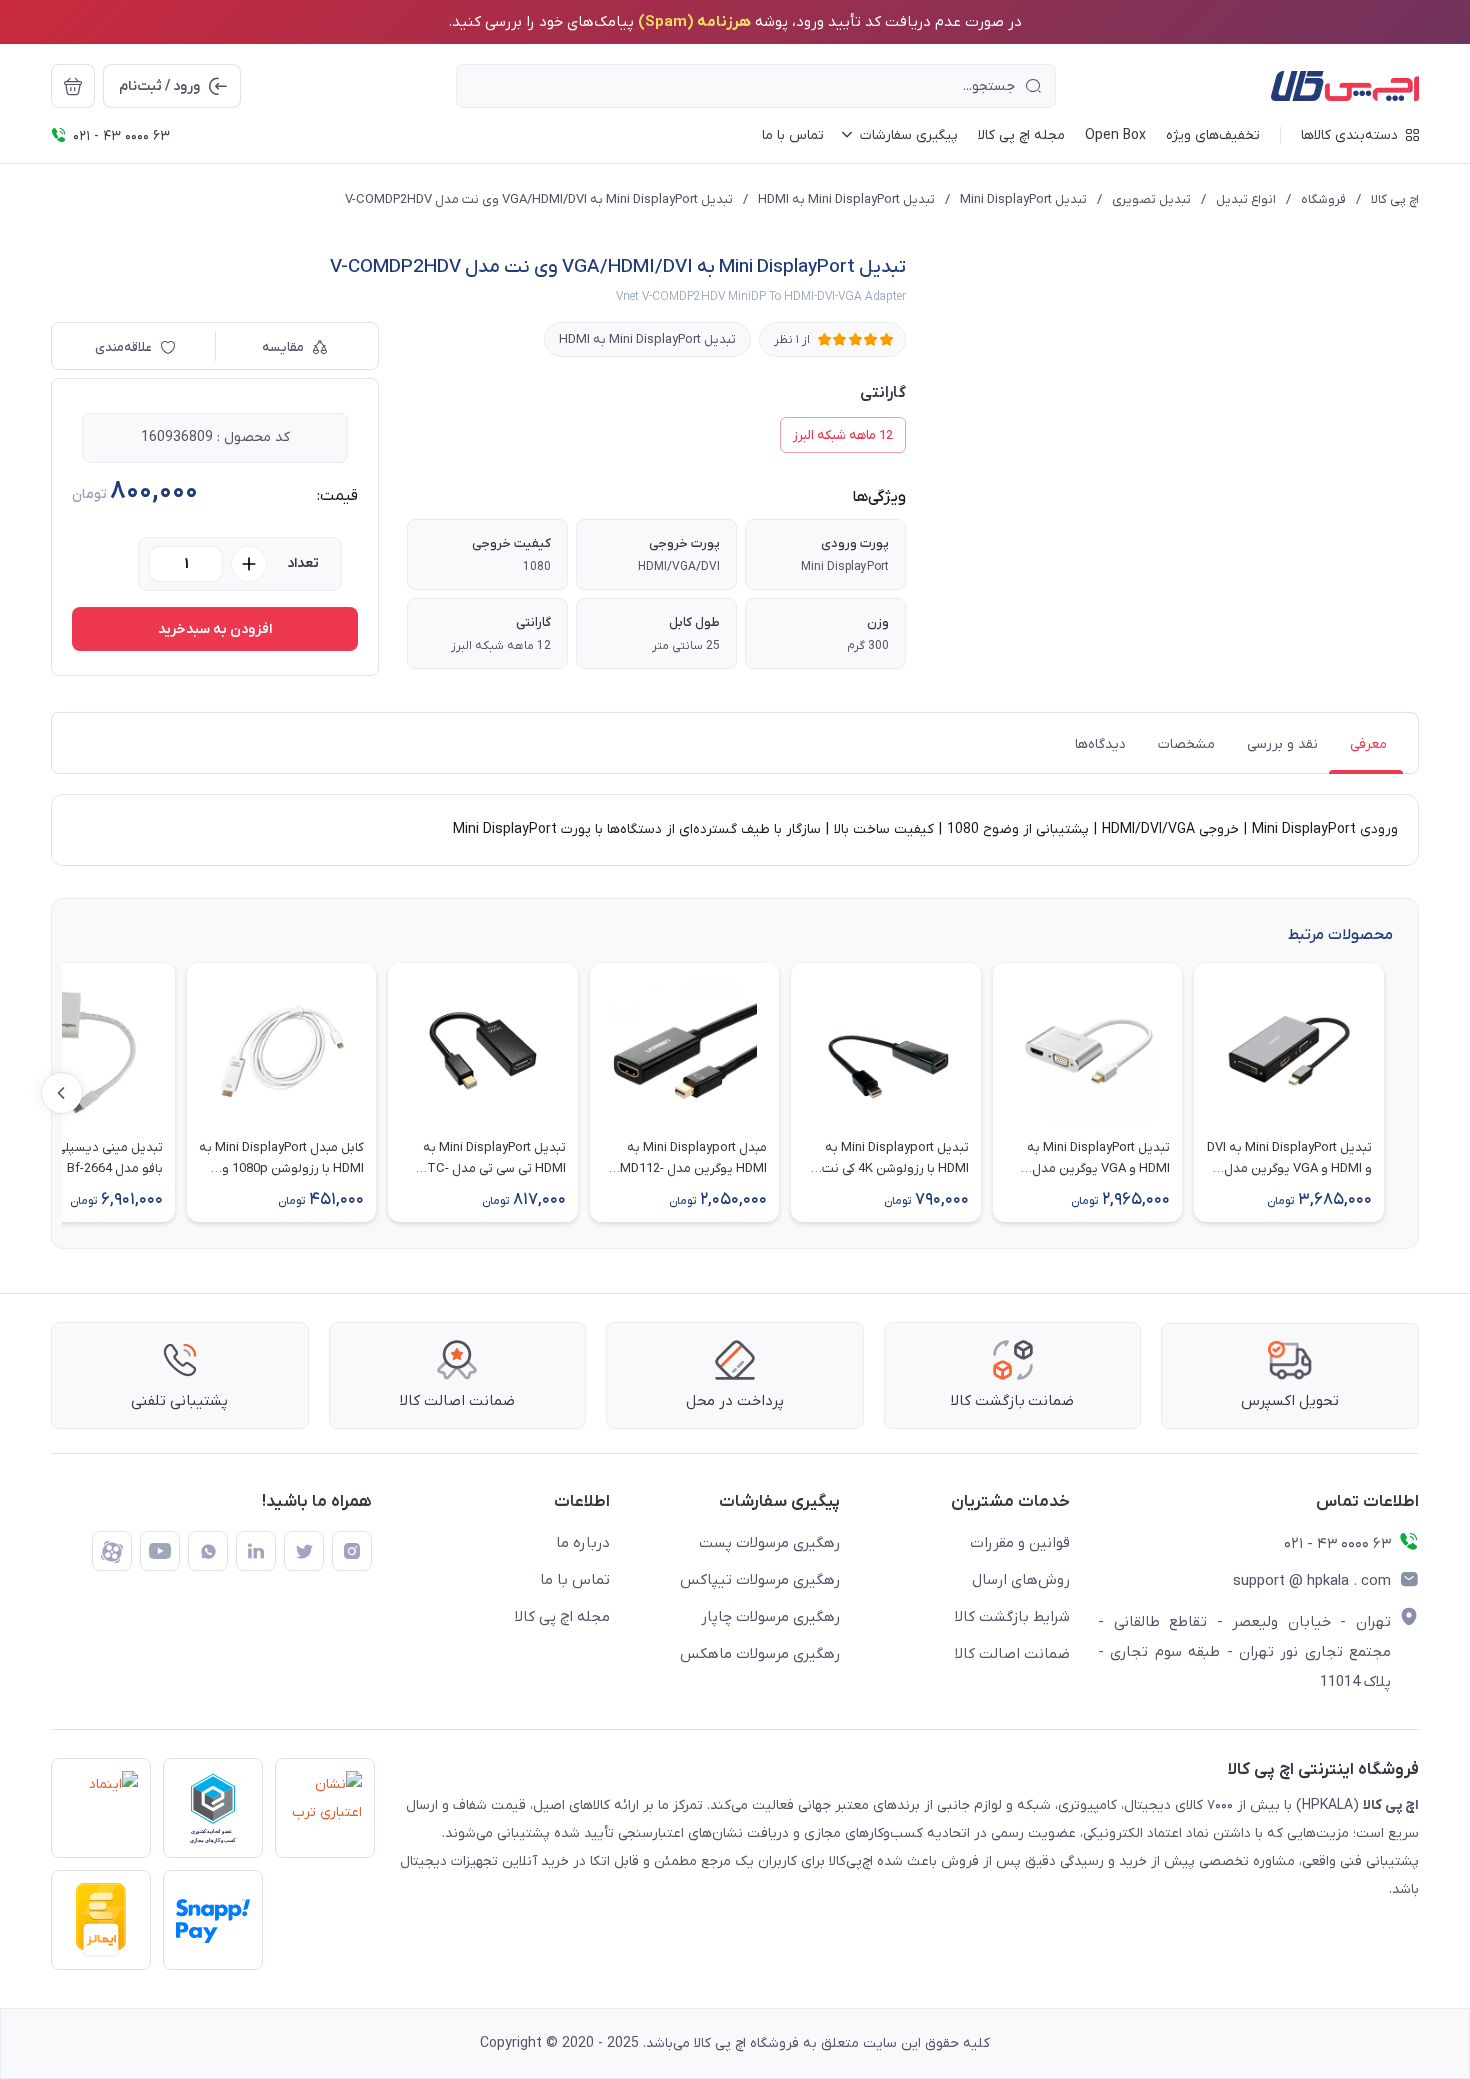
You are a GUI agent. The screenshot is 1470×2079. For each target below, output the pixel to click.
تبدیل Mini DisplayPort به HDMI (846, 199)
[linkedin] (256, 1551)
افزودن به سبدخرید (215, 629)
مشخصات (1186, 744)
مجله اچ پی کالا (562, 1617)
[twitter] (304, 1551)
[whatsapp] (208, 1551)
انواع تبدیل (1246, 199)
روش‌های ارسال (1021, 1580)
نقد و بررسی (1282, 744)
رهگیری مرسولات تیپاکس (760, 1580)
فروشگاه (1323, 199)
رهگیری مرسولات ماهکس (760, 1654)
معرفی (1368, 744)
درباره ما (583, 1543)
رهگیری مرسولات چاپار (770, 1617)
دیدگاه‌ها (1100, 744)
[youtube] (160, 1551)
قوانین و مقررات (1020, 1543)
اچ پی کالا (1395, 199)
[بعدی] (62, 1093)
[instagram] (352, 1551)
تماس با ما (575, 1580)
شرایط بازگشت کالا (1012, 1617)
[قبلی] (1408, 1093)
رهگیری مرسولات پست (769, 1543)
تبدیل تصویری (1151, 199)
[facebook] (112, 1551)
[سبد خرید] (73, 86)
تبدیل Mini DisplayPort (1023, 199)
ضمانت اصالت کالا (1012, 1654)
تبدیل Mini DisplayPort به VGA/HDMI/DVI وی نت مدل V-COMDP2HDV (539, 199)
